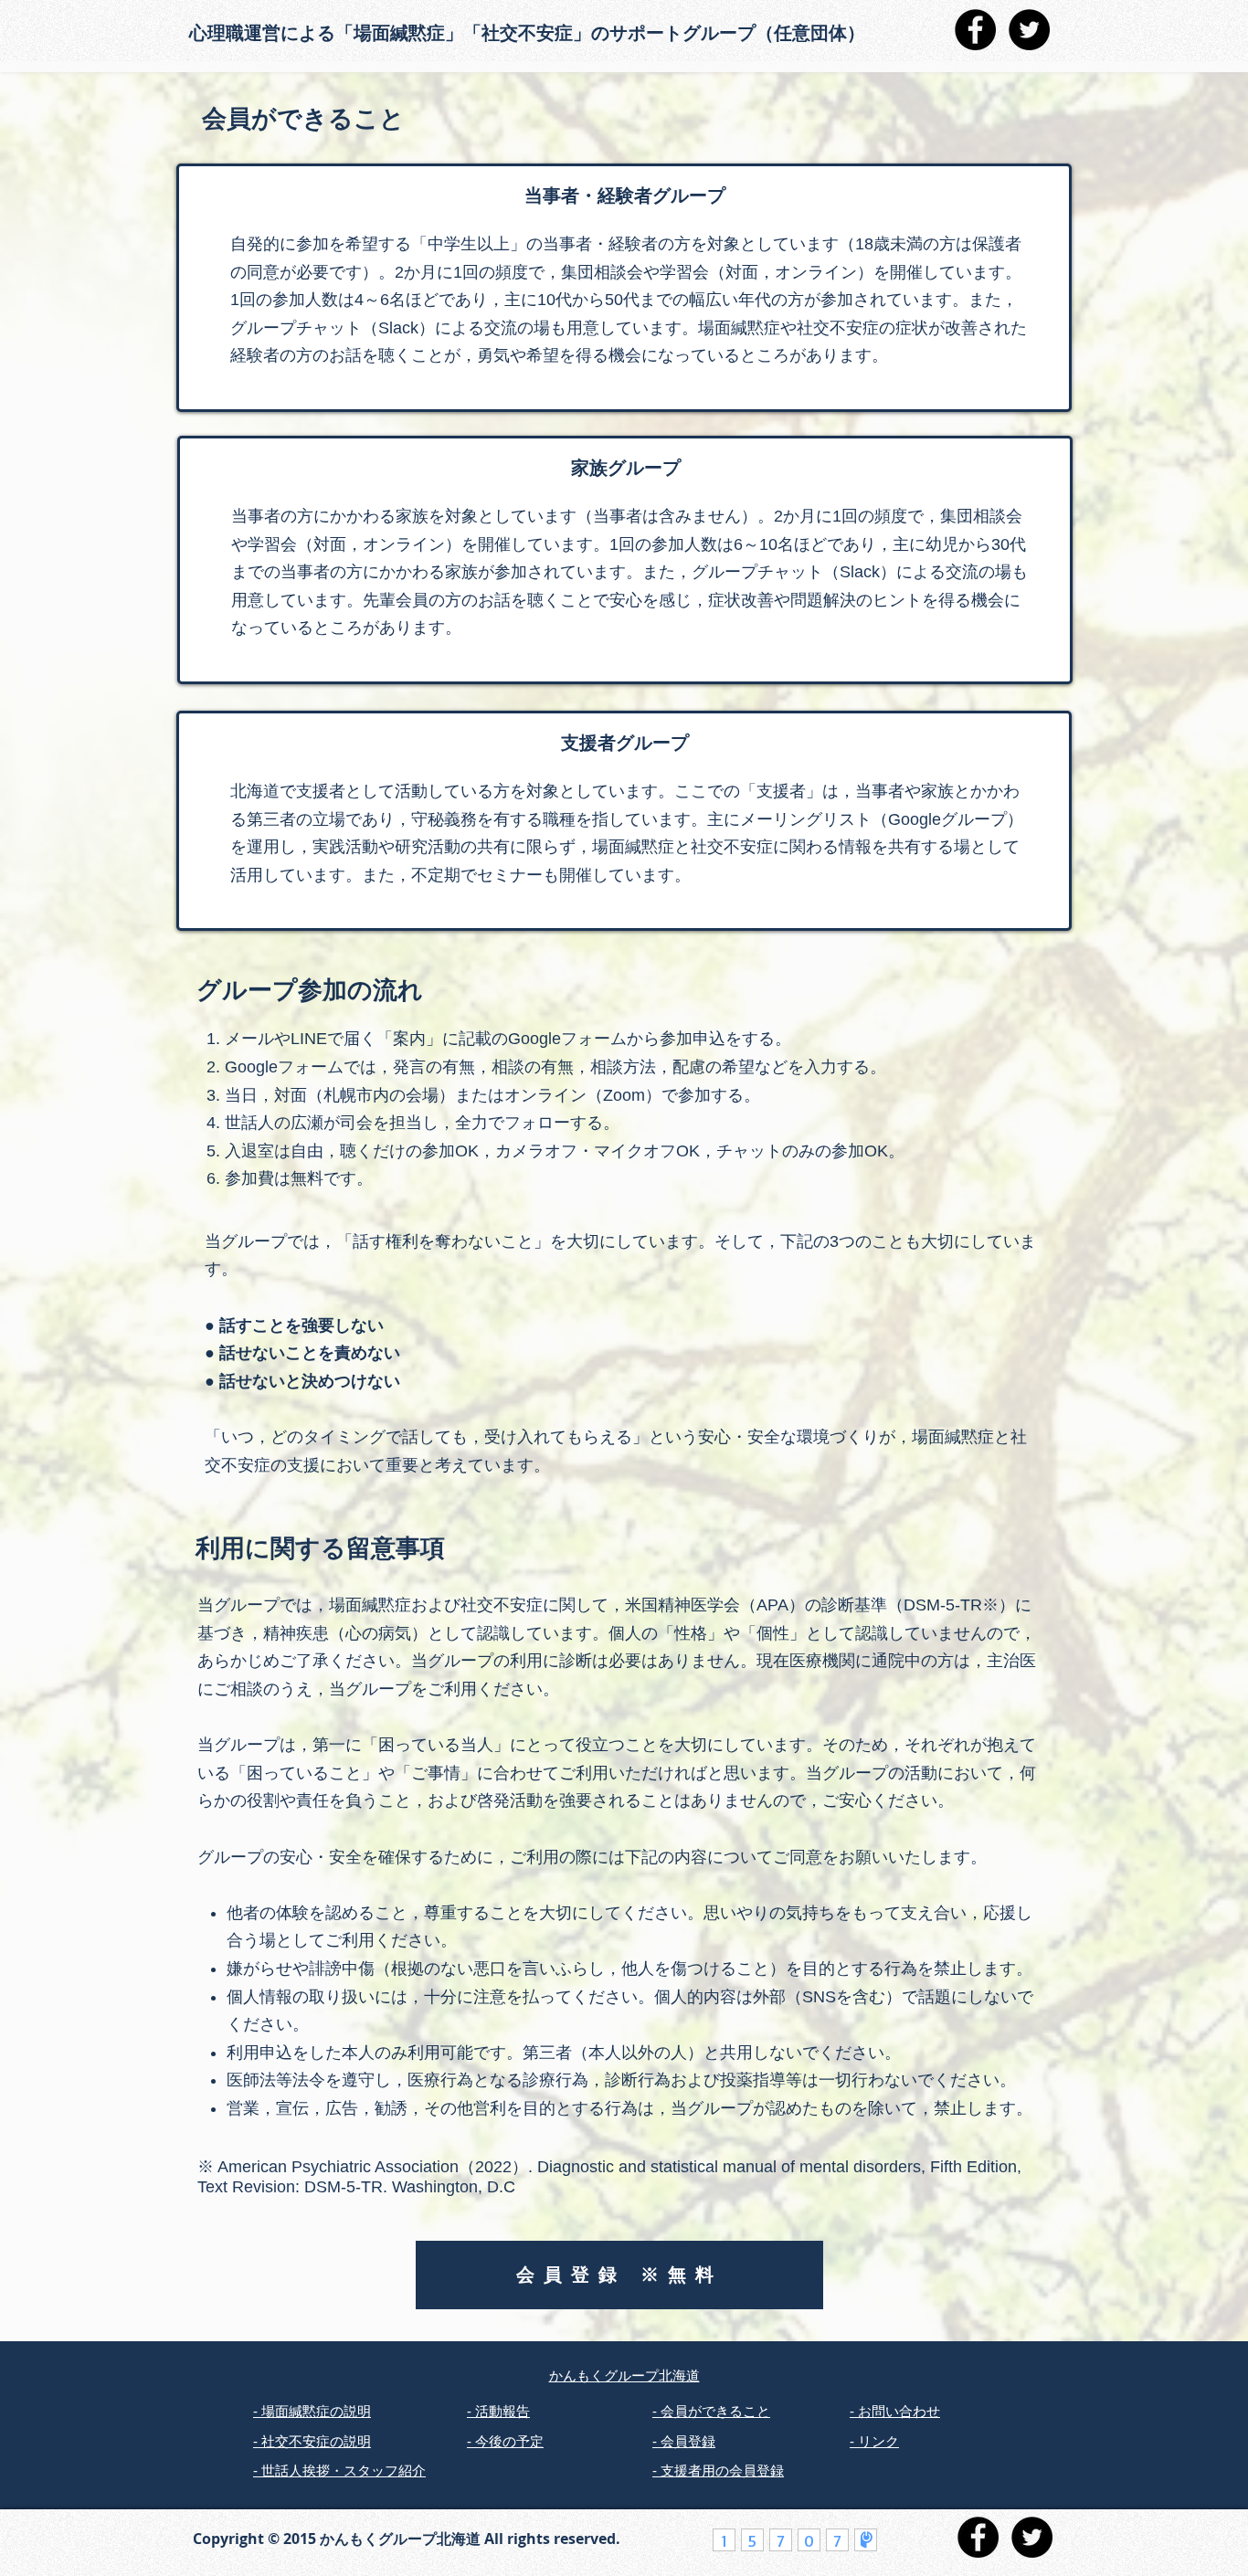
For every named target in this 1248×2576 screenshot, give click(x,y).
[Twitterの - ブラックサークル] (1029, 30)
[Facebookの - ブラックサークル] (975, 30)
